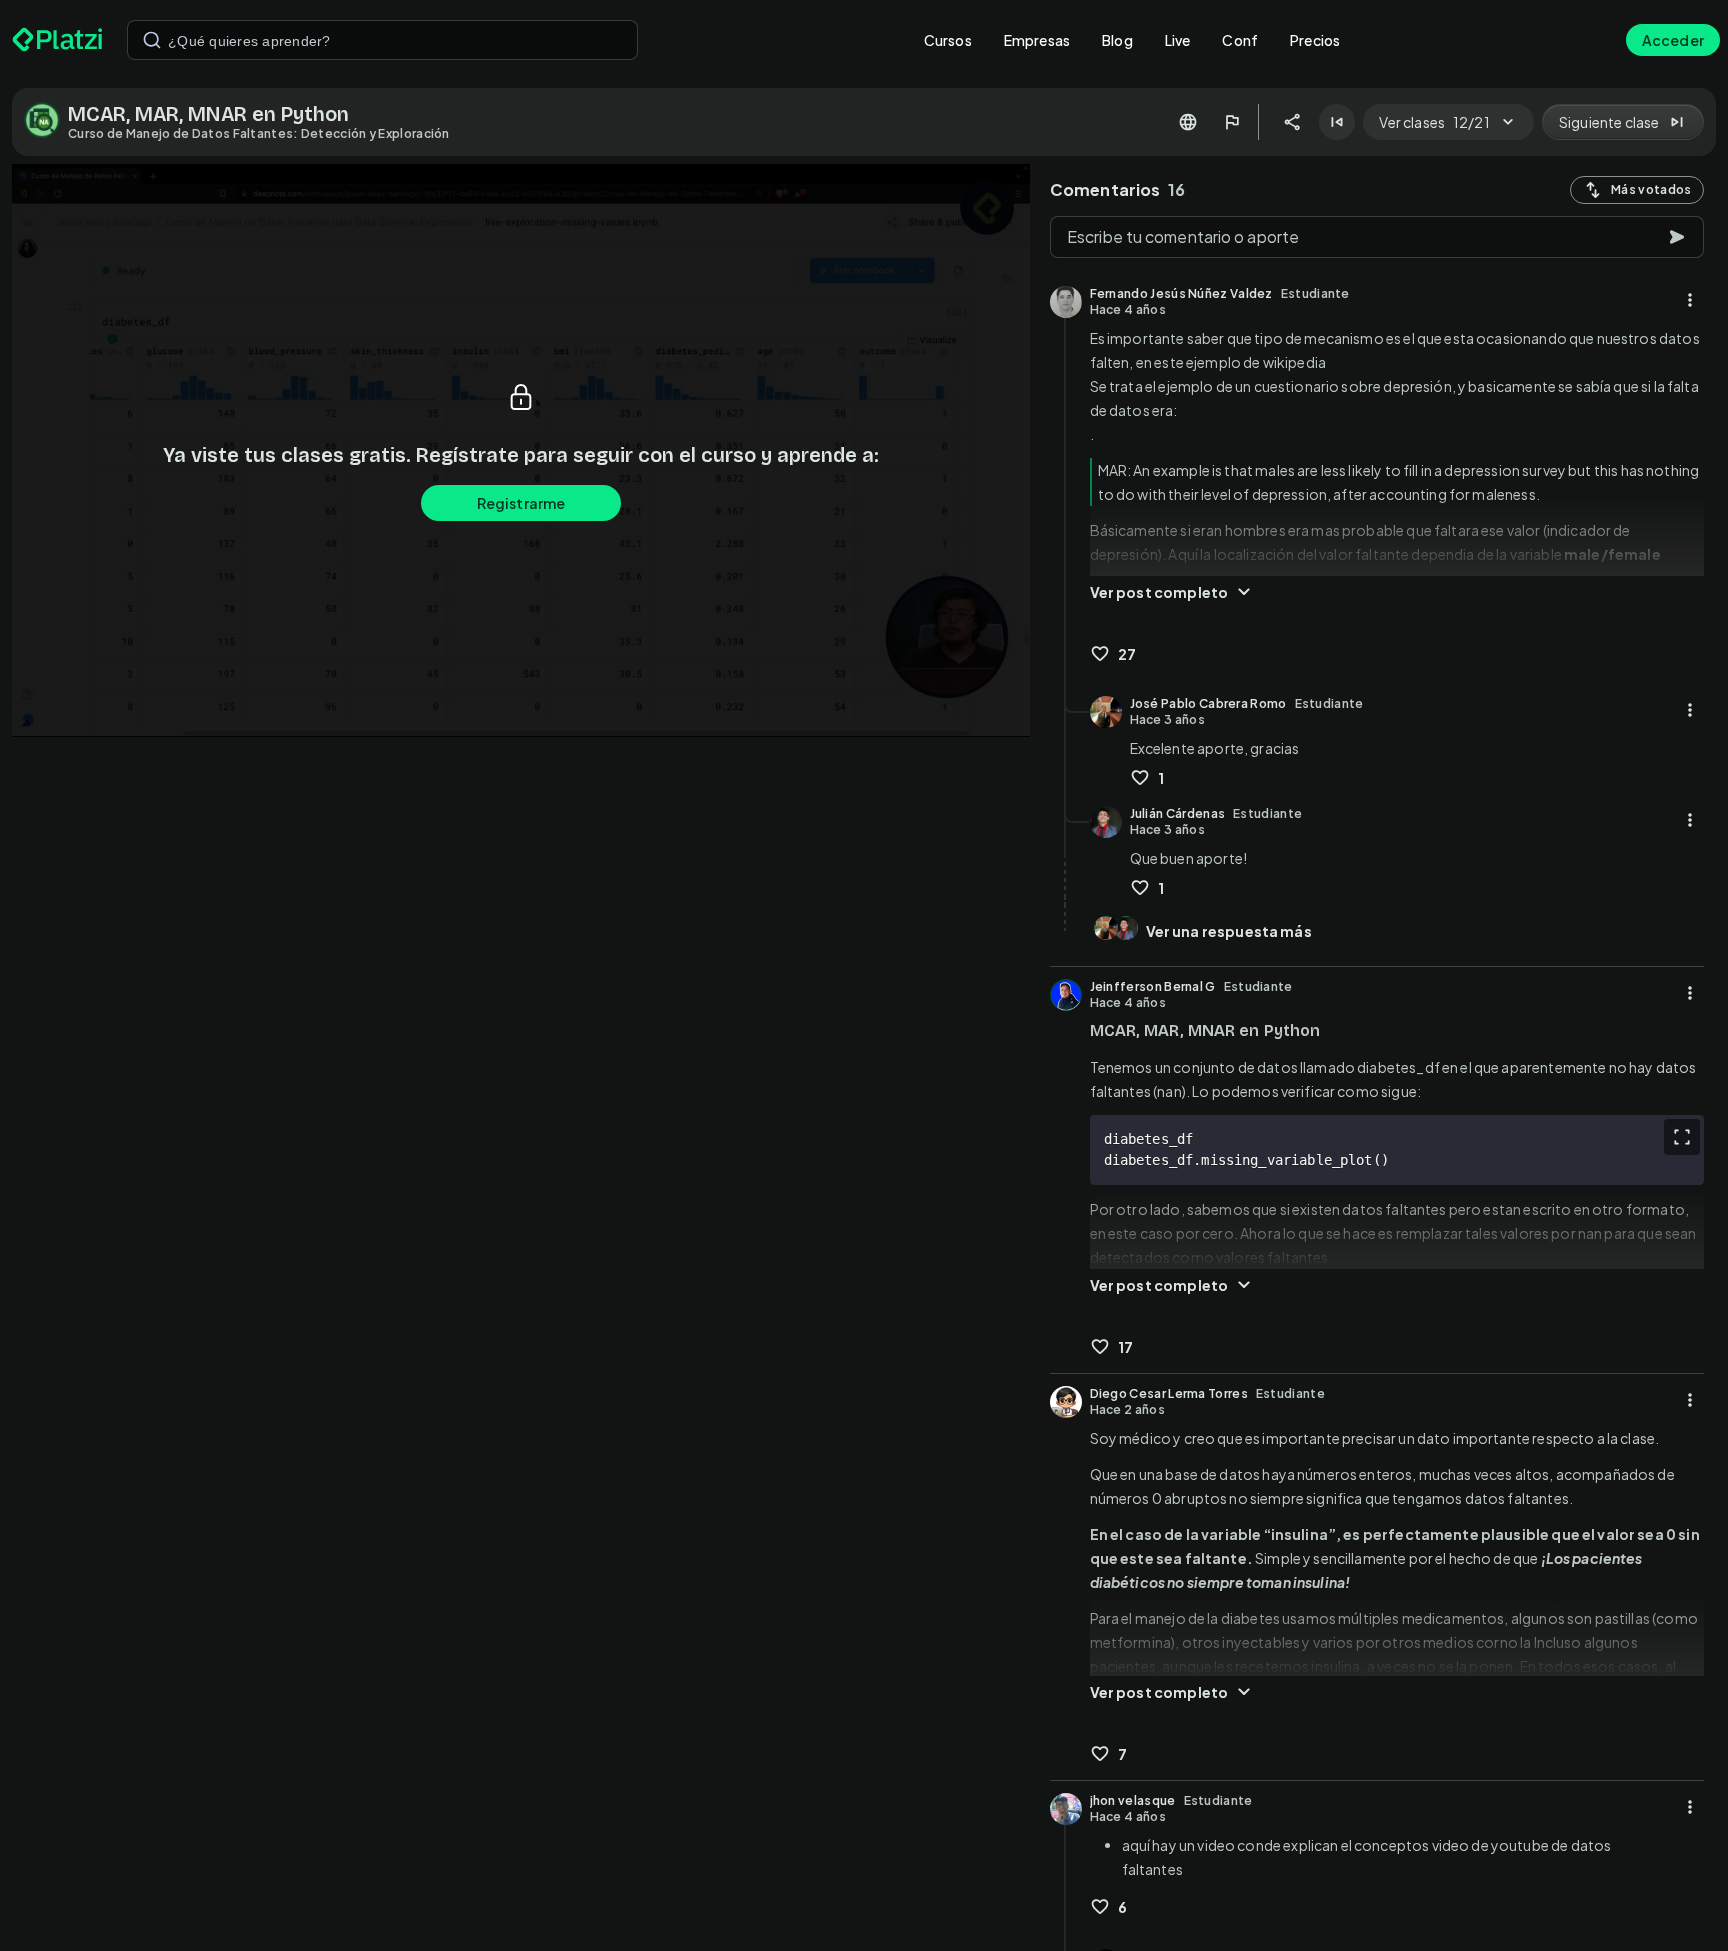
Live (1178, 40)
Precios (1315, 40)
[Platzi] (57, 40)
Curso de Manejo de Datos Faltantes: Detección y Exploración (259, 133)
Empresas (1037, 40)
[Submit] (152, 40)
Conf (1240, 40)
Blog (1117, 40)
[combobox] (382, 40)
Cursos (948, 40)
